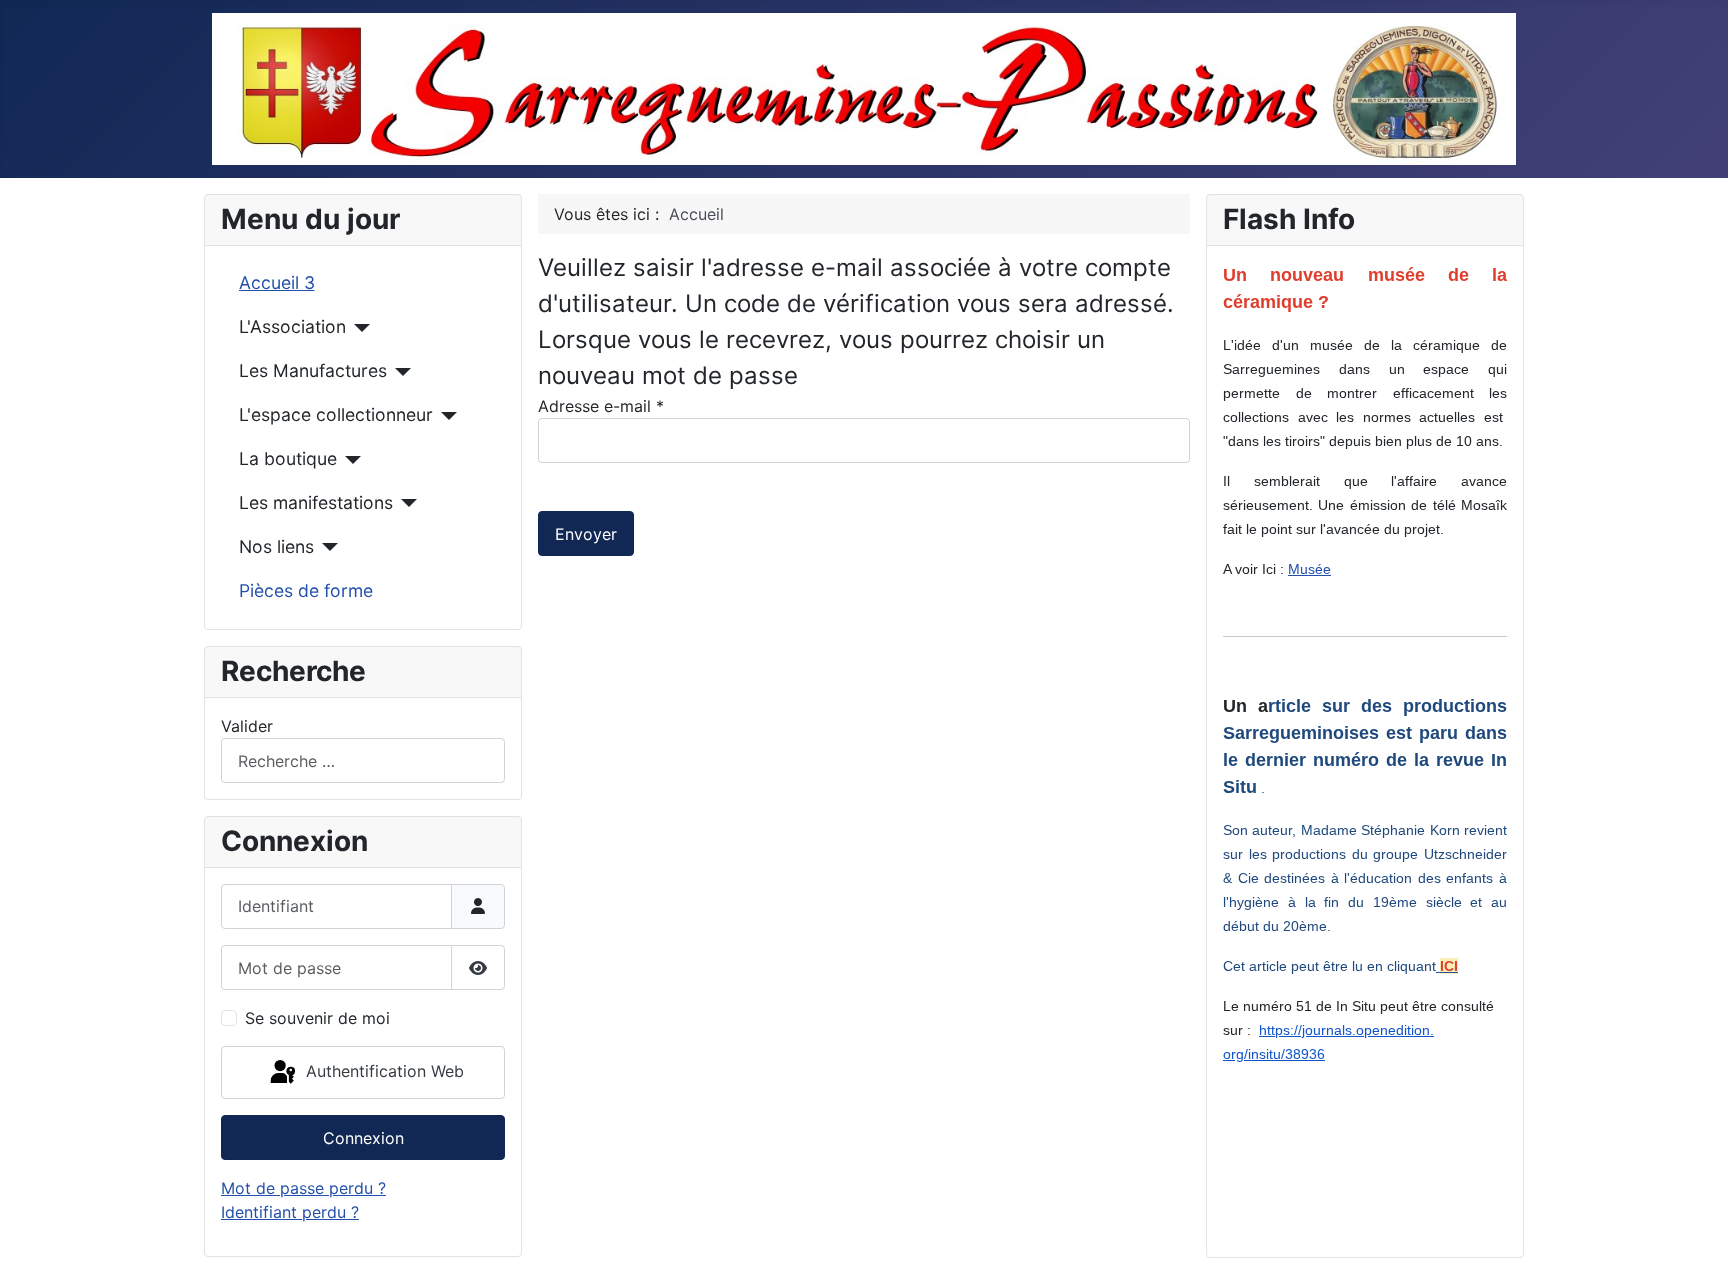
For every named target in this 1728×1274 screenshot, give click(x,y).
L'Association (292, 326)
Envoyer (586, 534)
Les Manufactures (313, 370)
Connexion (363, 1138)
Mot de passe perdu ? (303, 1188)
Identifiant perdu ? (290, 1212)
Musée (1309, 569)
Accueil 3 (277, 282)
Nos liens (276, 546)
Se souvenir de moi (317, 1018)
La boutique (288, 458)
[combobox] (363, 760)
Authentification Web (382, 1071)
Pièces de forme (306, 590)
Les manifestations (316, 502)
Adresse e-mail (601, 406)
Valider (247, 726)
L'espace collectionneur (336, 414)
